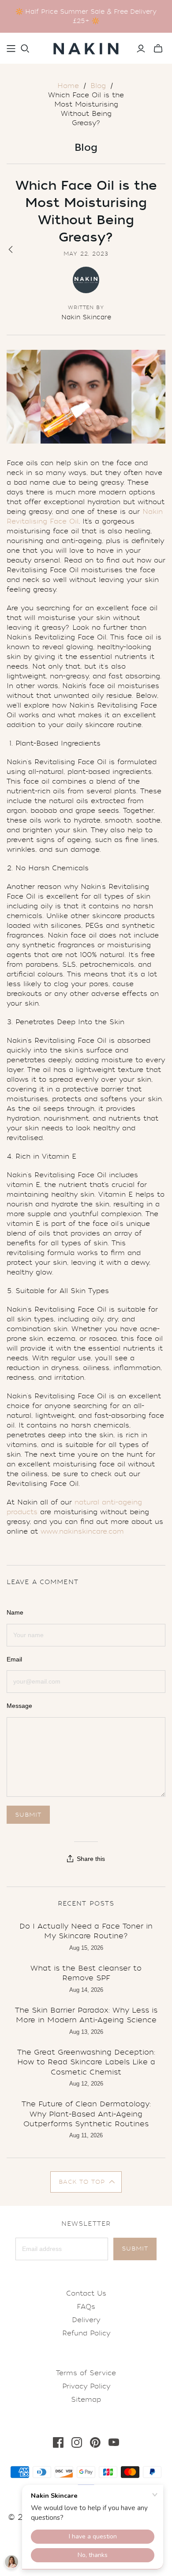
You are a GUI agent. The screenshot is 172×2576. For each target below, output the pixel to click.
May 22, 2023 (86, 254)
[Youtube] (114, 2442)
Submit (135, 2249)
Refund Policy (86, 2333)
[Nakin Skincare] (86, 47)
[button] (86, 2182)
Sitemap (86, 2400)
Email (14, 1659)
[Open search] (25, 49)
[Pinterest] (95, 2442)
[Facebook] (58, 2442)
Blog (98, 86)
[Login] (141, 49)
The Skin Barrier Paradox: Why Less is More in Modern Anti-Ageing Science (86, 2015)
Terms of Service (86, 2373)
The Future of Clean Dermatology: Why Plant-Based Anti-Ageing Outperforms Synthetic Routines (86, 2114)
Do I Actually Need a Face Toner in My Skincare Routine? (86, 1931)
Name (15, 1612)
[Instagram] (77, 2442)
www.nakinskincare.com (82, 1531)
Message (19, 1706)
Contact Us (86, 2293)
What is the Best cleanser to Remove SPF (86, 1973)
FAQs (86, 2307)
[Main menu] (11, 49)
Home (68, 86)
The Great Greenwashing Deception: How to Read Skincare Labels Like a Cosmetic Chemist (86, 2062)
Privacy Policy (86, 2386)
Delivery (86, 2320)
